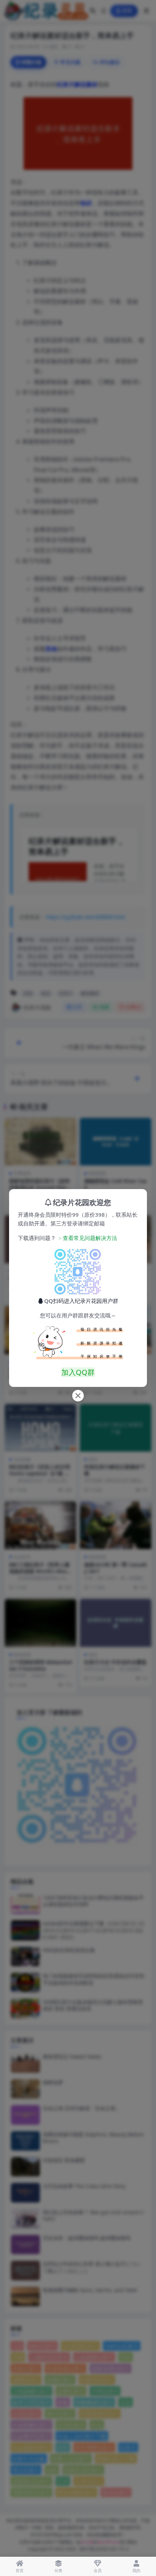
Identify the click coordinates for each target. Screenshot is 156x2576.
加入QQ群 (78, 1372)
